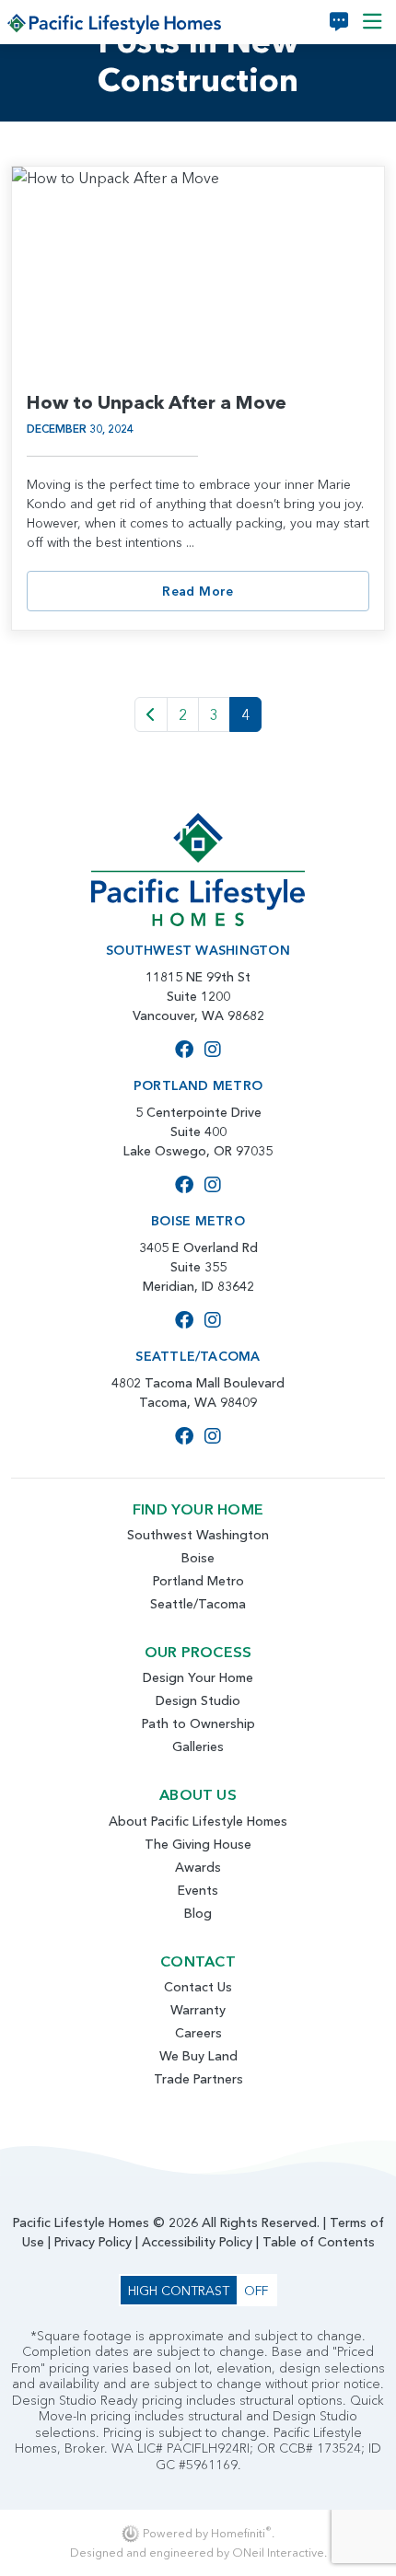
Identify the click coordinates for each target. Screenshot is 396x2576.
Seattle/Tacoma (198, 1604)
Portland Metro (198, 1581)
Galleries (198, 1746)
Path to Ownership (198, 1723)
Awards (198, 1867)
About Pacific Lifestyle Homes (198, 1821)
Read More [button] (198, 591)
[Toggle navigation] (372, 22)
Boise (198, 1558)
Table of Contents (319, 2242)
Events (198, 1890)
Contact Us (198, 1987)
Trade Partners (198, 2079)
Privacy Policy (93, 2242)
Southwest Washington (198, 1535)
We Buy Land (198, 2056)
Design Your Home (198, 1677)
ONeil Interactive (278, 2553)
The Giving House (198, 1844)
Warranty (198, 2010)
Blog (198, 1913)
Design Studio (198, 1700)
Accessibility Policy (197, 2242)
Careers (198, 2033)
